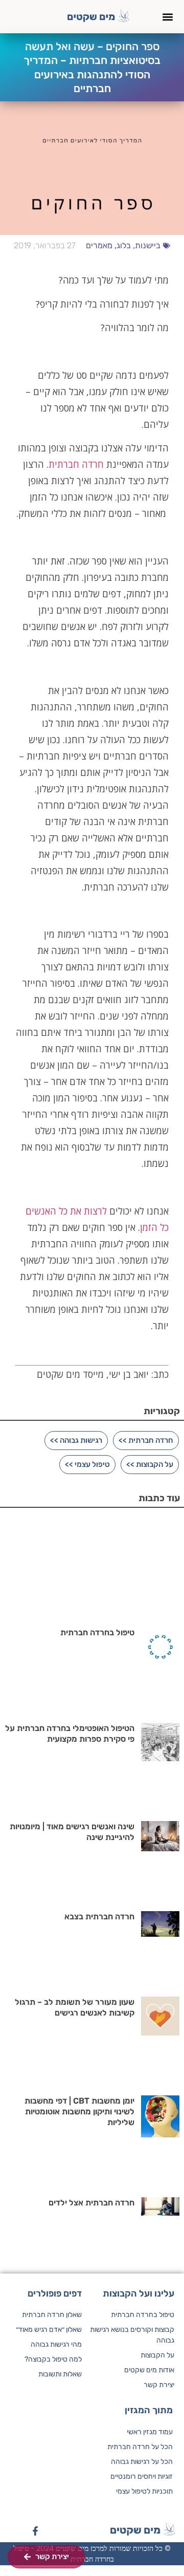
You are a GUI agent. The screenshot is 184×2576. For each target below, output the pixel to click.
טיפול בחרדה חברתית (97, 1632)
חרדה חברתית (76, 464)
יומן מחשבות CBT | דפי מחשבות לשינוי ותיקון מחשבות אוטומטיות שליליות (79, 2112)
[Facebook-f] (35, 2531)
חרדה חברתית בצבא (99, 1917)
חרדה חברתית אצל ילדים (91, 2203)
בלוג (124, 245)
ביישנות (148, 245)
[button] (167, 17)
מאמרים (99, 245)
